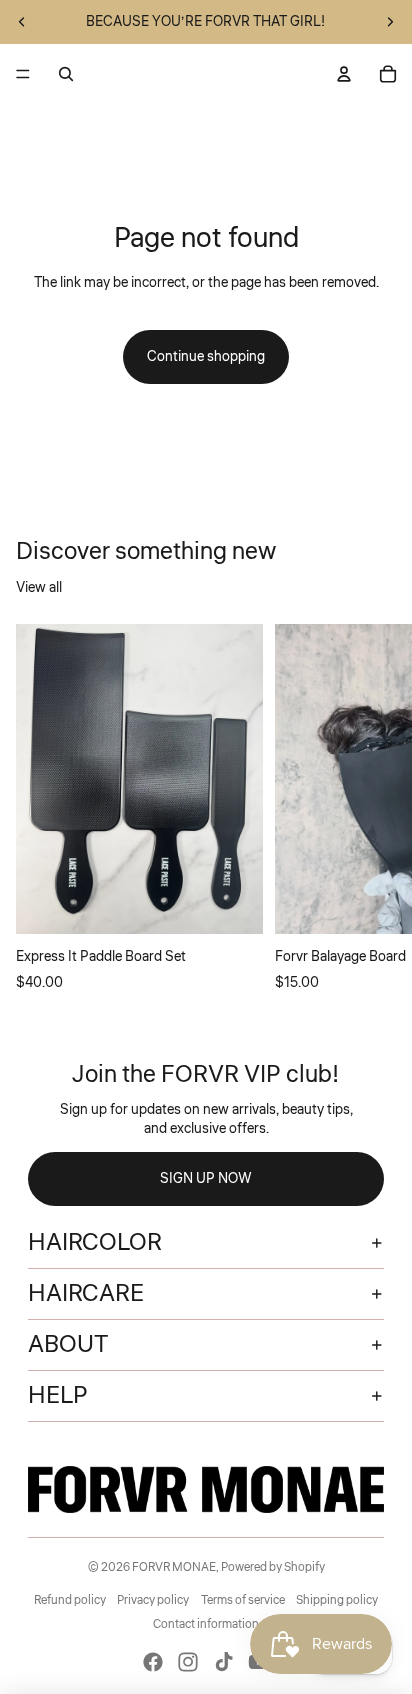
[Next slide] (390, 22)
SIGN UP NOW (206, 1179)
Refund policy (70, 1600)
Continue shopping (206, 357)
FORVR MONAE (174, 1567)
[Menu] (23, 74)
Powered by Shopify (273, 1567)
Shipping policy (337, 1600)
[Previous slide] (22, 22)
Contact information (206, 1624)
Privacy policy (153, 1600)
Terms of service (243, 1600)
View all (39, 588)
